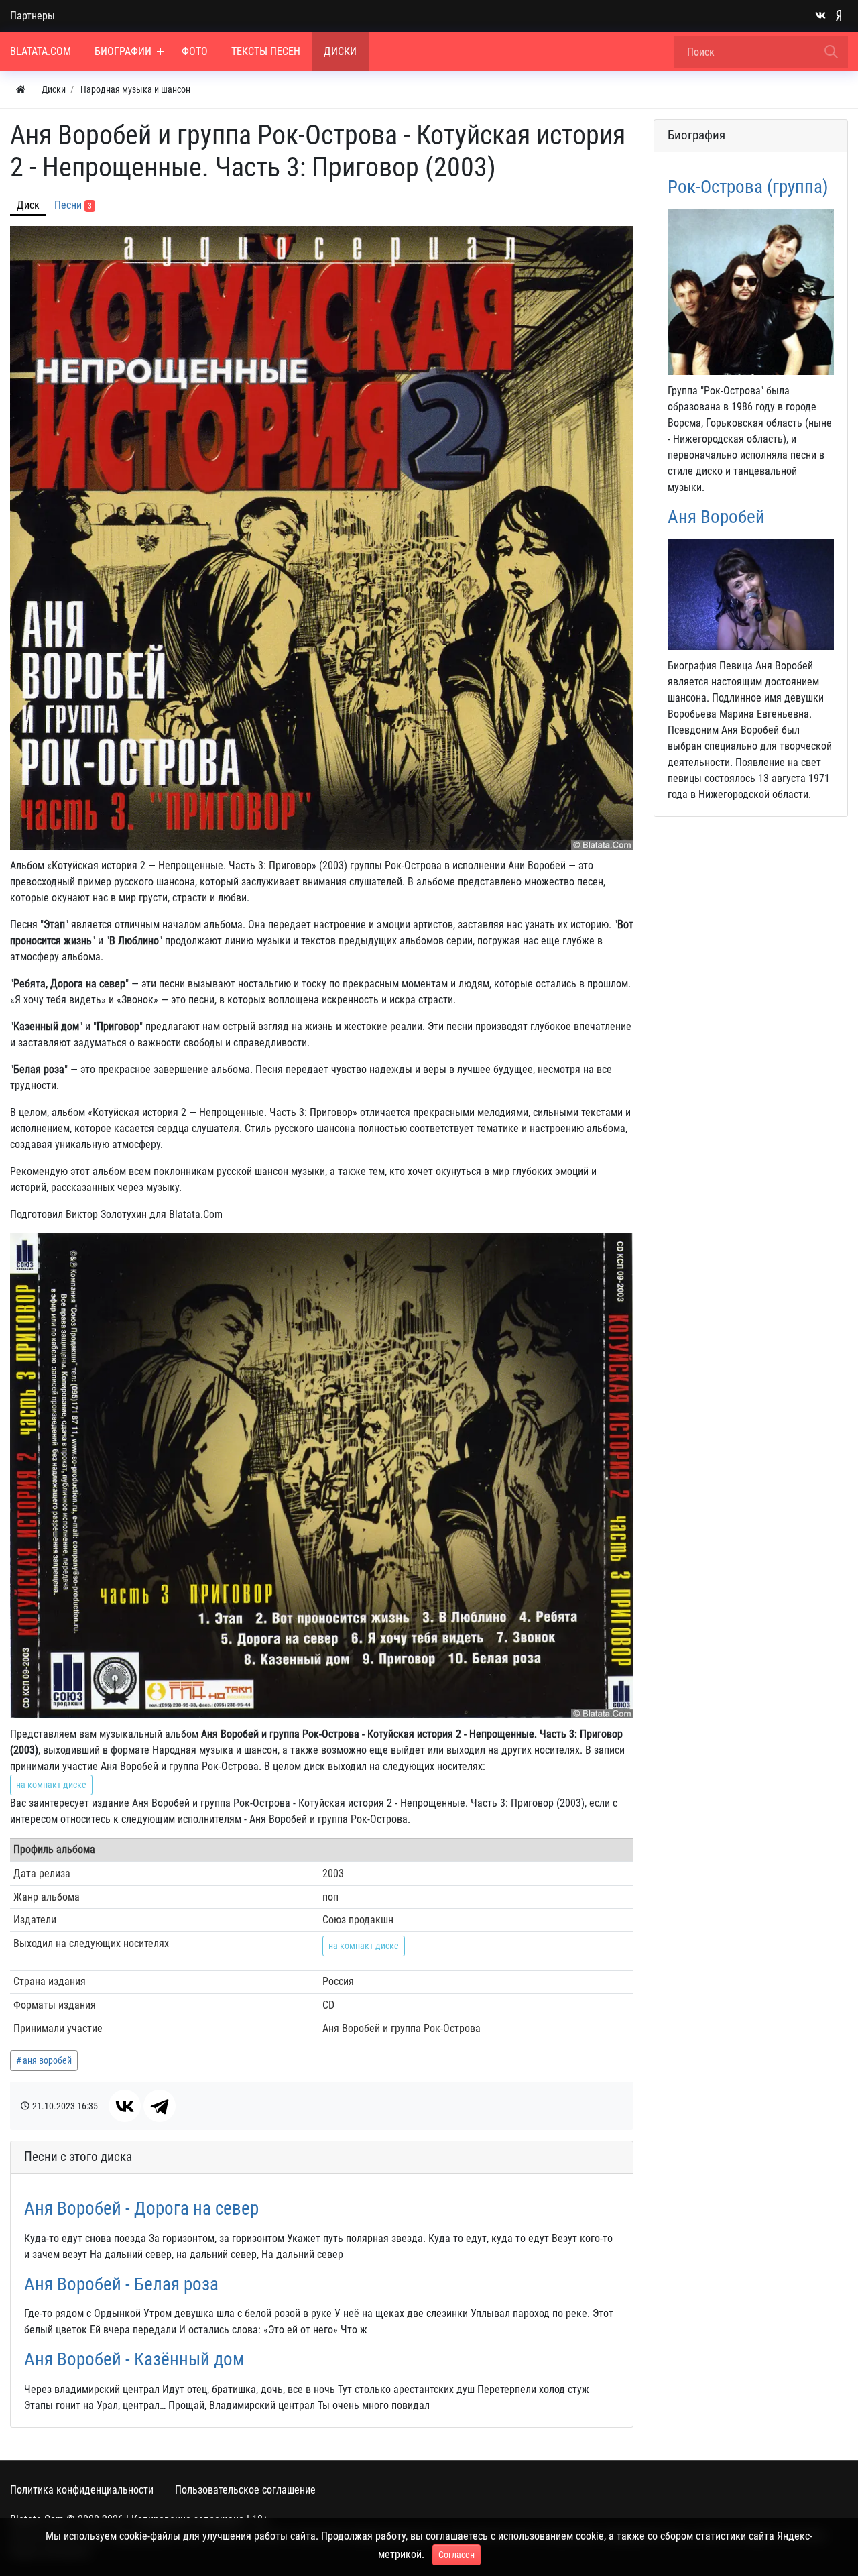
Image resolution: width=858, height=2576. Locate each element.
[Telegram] (160, 2106)
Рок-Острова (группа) (748, 187)
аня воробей (47, 2060)
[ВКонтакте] (125, 2106)
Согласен (456, 2555)
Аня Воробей (716, 517)
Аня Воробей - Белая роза (121, 2284)
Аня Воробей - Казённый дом (134, 2359)
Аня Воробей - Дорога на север (141, 2208)
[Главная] (21, 90)
